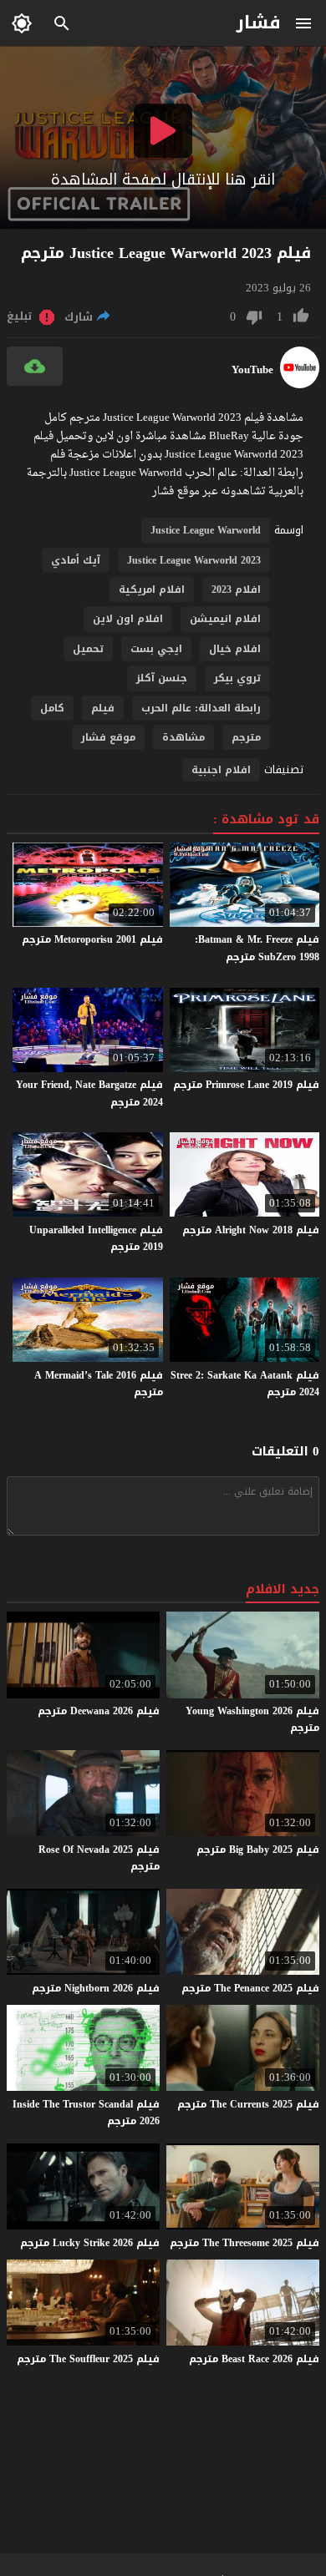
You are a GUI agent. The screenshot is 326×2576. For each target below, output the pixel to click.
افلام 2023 (236, 590)
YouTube (252, 370)
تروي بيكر (237, 678)
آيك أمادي (76, 560)
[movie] (300, 385)
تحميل (88, 649)
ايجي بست (156, 649)
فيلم (103, 708)
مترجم (246, 737)
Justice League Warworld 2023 (194, 560)
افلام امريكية (152, 590)
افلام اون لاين (128, 619)
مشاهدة (183, 737)
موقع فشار (108, 737)
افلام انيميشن (225, 619)
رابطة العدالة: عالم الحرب (201, 708)
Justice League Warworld (206, 530)
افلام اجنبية (221, 770)
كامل (52, 708)
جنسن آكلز (162, 678)
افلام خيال (235, 649)
